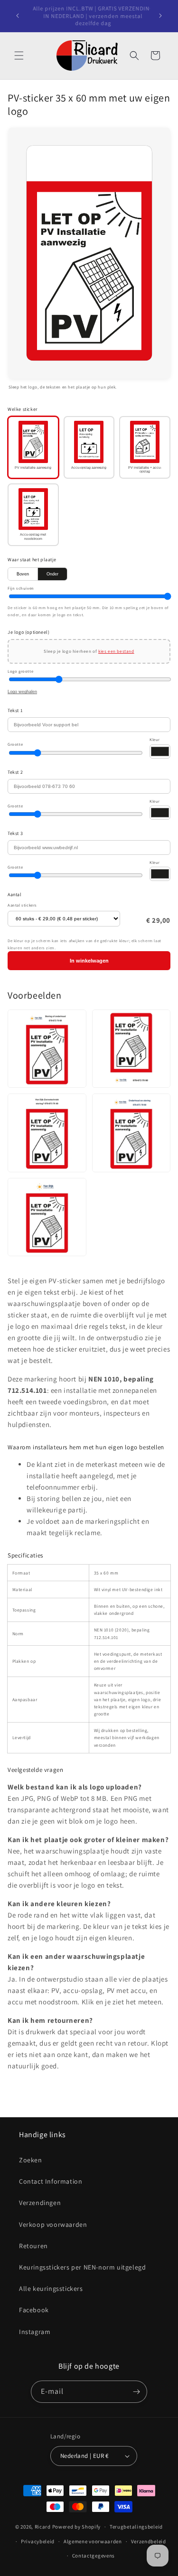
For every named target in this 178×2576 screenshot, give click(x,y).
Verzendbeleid (149, 2541)
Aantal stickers (22, 905)
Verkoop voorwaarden (53, 2224)
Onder (52, 574)
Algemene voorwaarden (93, 2541)
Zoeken (31, 2160)
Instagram (35, 2332)
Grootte (15, 744)
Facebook (34, 2310)
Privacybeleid (38, 2541)
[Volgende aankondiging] (160, 16)
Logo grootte (20, 671)
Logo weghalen (22, 692)
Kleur (155, 739)
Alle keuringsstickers (51, 2289)
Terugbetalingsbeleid (136, 2527)
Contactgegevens (94, 2556)
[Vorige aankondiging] (18, 16)
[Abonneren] (136, 2392)
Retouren (33, 2246)
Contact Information (51, 2181)
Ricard (43, 2527)
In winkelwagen (89, 961)
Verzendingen (40, 2203)
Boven (23, 574)
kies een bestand (116, 651)
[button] (19, 56)
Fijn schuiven (21, 588)
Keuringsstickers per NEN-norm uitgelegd (82, 2267)
